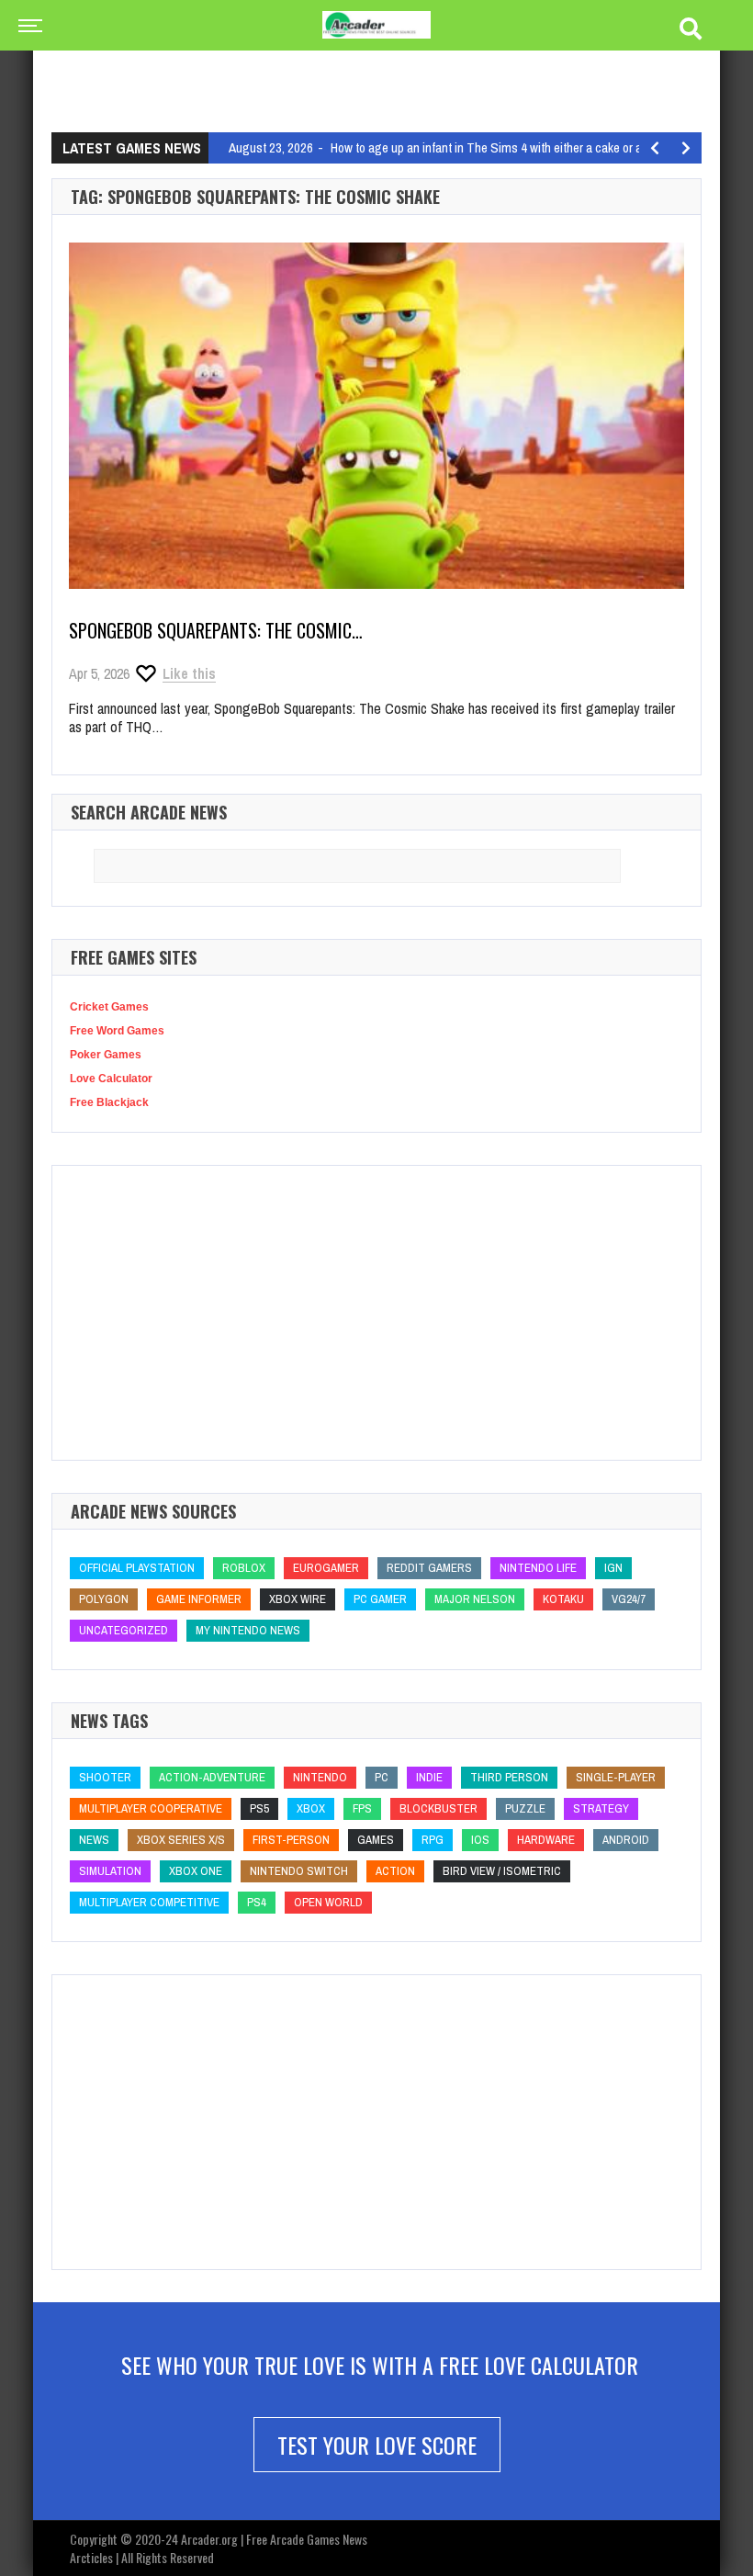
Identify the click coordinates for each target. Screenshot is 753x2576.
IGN (613, 1568)
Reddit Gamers (429, 1568)
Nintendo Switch (299, 1871)
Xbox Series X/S (181, 1840)
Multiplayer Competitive (149, 1902)
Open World (328, 1902)
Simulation (110, 1871)
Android (626, 1840)
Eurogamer (326, 1568)
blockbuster (438, 1808)
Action (395, 1871)
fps (362, 1808)
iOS (480, 1840)
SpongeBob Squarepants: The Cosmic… (216, 630)
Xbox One (196, 1871)
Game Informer (199, 1599)
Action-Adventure (212, 1777)
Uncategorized (124, 1630)
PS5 (259, 1808)
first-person (291, 1840)
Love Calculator (111, 1079)
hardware (546, 1840)
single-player (616, 1777)
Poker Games (106, 1055)
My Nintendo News (248, 1630)
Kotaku (563, 1599)
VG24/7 (629, 1599)
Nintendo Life (538, 1568)
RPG (433, 1840)
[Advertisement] (386, 69)
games (376, 1840)
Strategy (601, 1808)
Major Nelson (475, 1599)
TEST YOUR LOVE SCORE (377, 2445)
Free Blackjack (109, 1102)
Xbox (311, 1808)
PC (382, 1777)
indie (429, 1777)
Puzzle (525, 1808)
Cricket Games (109, 1007)
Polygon (104, 1599)
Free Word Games (117, 1031)
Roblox (244, 1568)
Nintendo (320, 1777)
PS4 (257, 1902)
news (94, 1840)
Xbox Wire (298, 1599)
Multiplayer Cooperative (151, 1808)
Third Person (509, 1777)
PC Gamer (380, 1599)
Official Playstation (137, 1568)
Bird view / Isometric (502, 1871)
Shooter (105, 1777)
